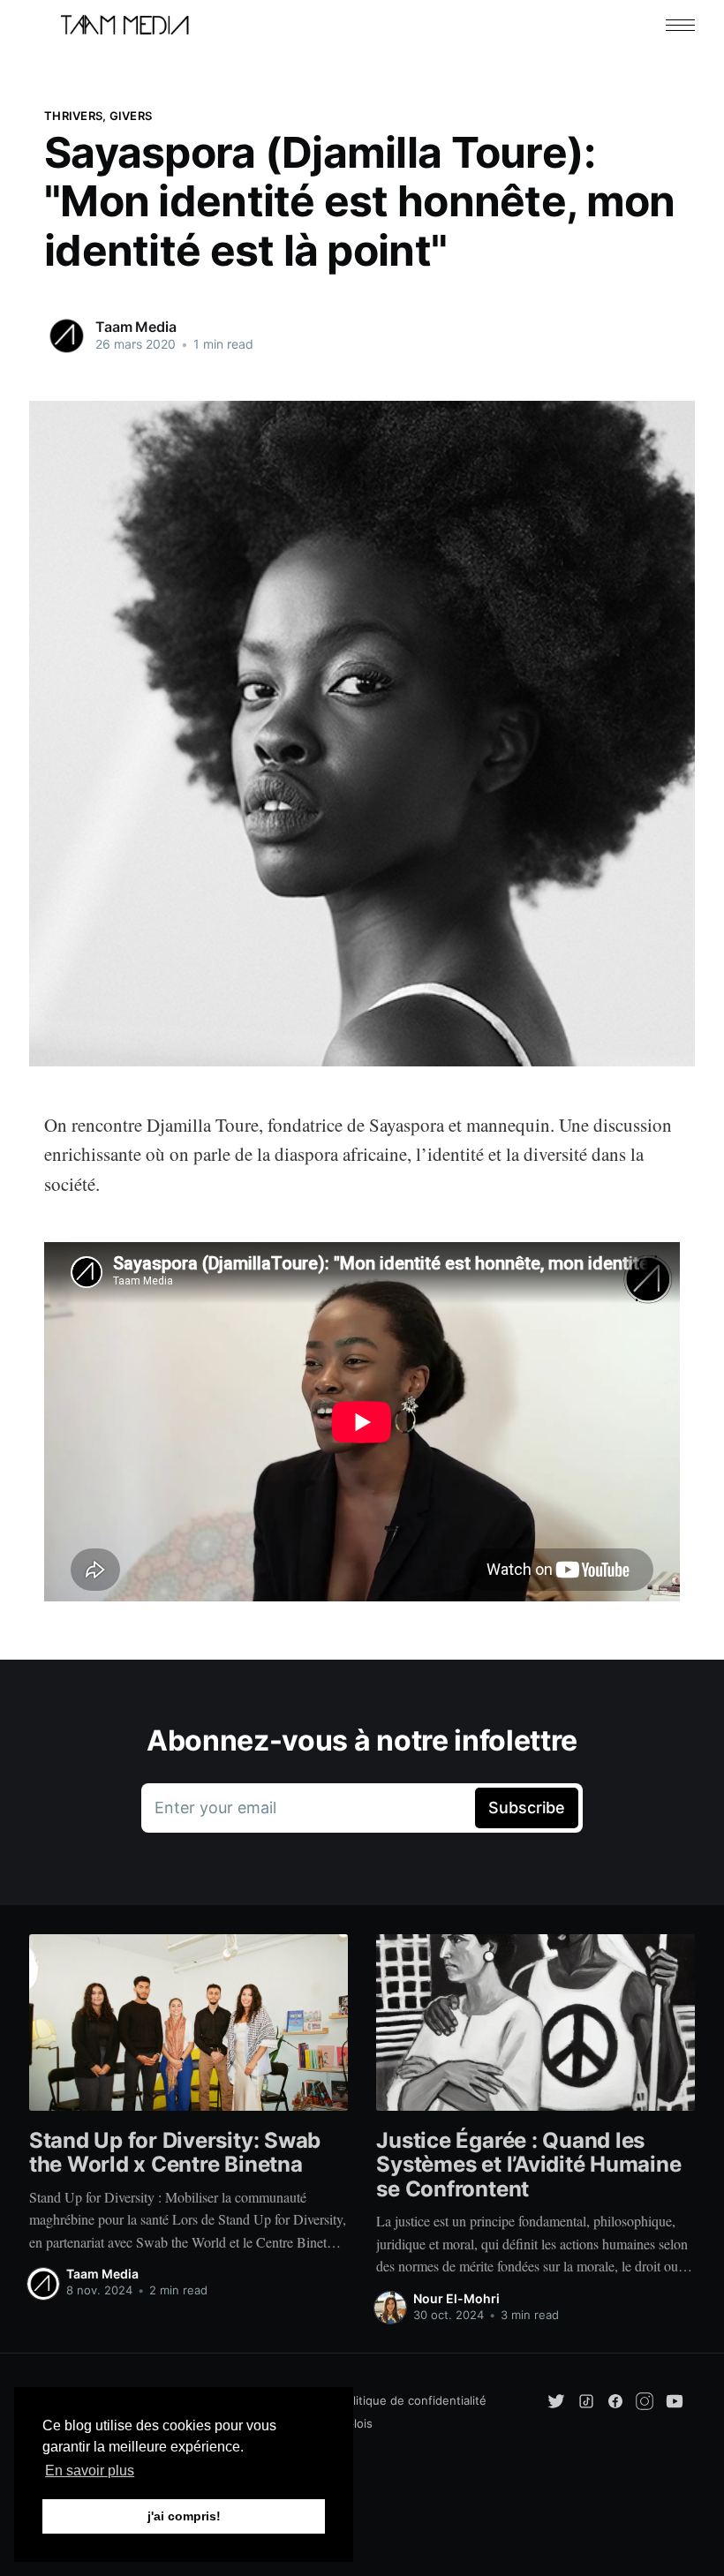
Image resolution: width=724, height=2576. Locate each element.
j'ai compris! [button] (184, 2516)
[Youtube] (675, 2399)
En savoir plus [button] (90, 2471)
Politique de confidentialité (413, 2400)
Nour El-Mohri (456, 2298)
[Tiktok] (586, 2399)
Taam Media (136, 327)
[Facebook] (615, 2399)
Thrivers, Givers (98, 116)
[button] (680, 25)
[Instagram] (646, 2399)
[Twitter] (558, 2399)
